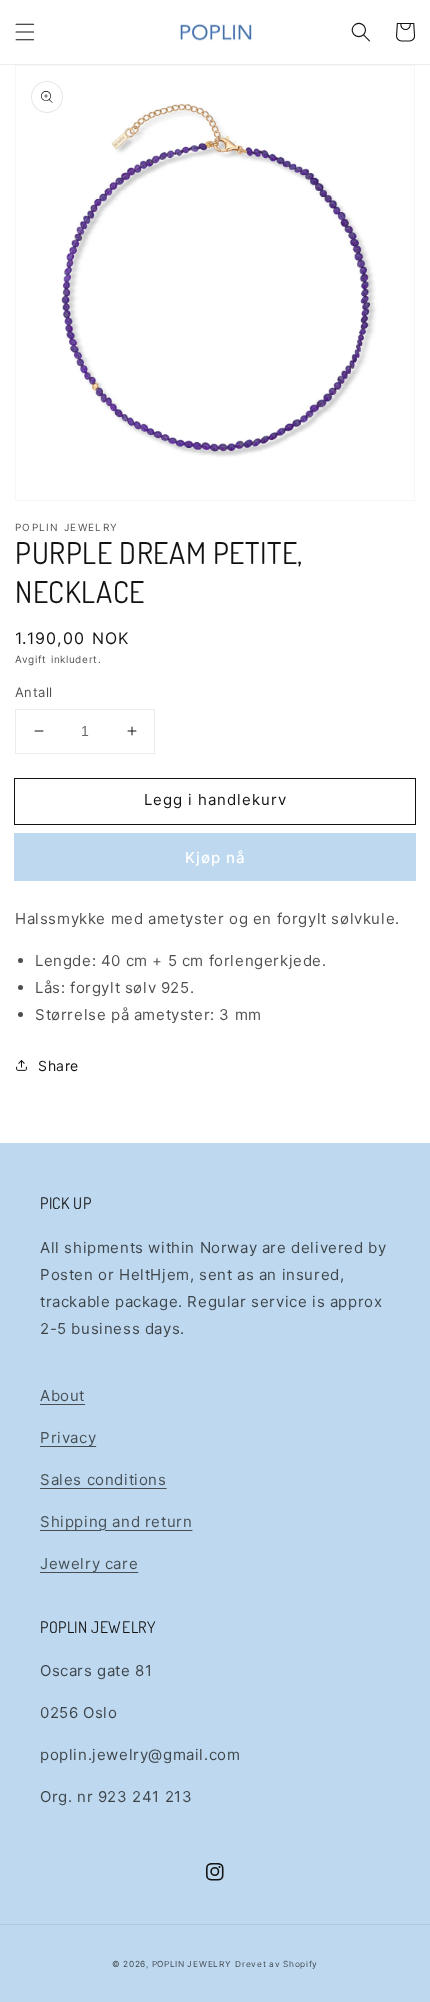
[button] (25, 32)
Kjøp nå (215, 857)
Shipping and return (116, 1521)
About (62, 1395)
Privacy (68, 1437)
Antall (33, 692)
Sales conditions (103, 1479)
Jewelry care (89, 1563)
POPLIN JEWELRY (192, 1964)
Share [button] (58, 1065)
